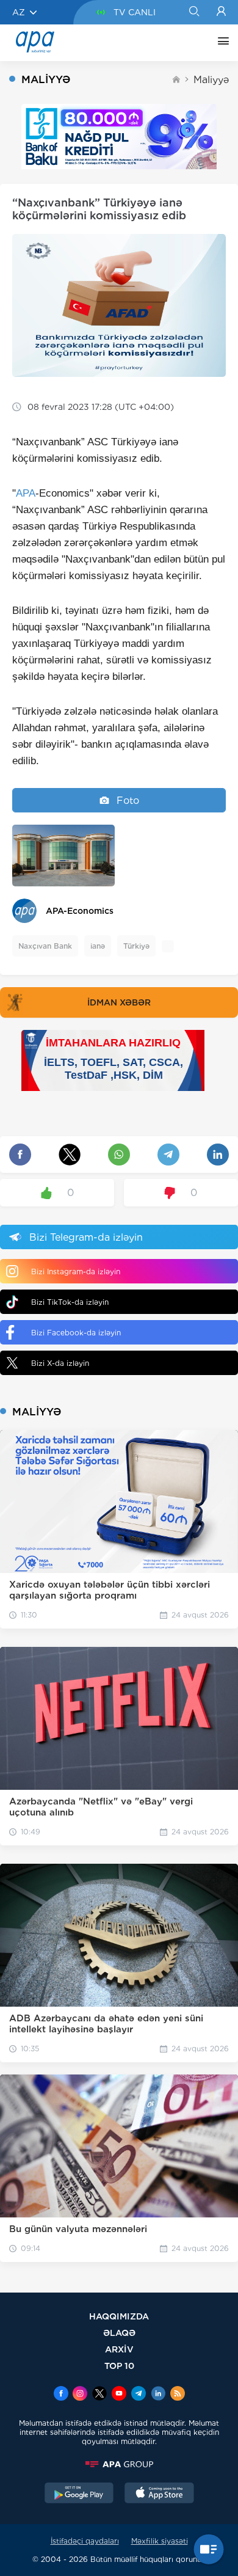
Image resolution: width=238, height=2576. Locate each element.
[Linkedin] (158, 2395)
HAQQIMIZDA (119, 2316)
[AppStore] (159, 2494)
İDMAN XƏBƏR (119, 1002)
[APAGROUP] (119, 2464)
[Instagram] (80, 2395)
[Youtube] (119, 2395)
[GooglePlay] (79, 2494)
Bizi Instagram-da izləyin (76, 1272)
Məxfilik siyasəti (160, 2541)
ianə (98, 946)
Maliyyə (211, 80)
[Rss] (178, 2395)
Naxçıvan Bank (45, 946)
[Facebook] (61, 2395)
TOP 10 (119, 2366)
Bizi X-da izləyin (60, 1363)
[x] (99, 2395)
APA (26, 493)
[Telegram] (139, 2395)
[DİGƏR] (220, 43)
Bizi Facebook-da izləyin (76, 1333)
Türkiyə (136, 946)
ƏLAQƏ (119, 2333)
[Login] (221, 12)
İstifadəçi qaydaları (85, 2541)
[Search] (194, 12)
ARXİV (119, 2349)
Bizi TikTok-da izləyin (70, 1302)
